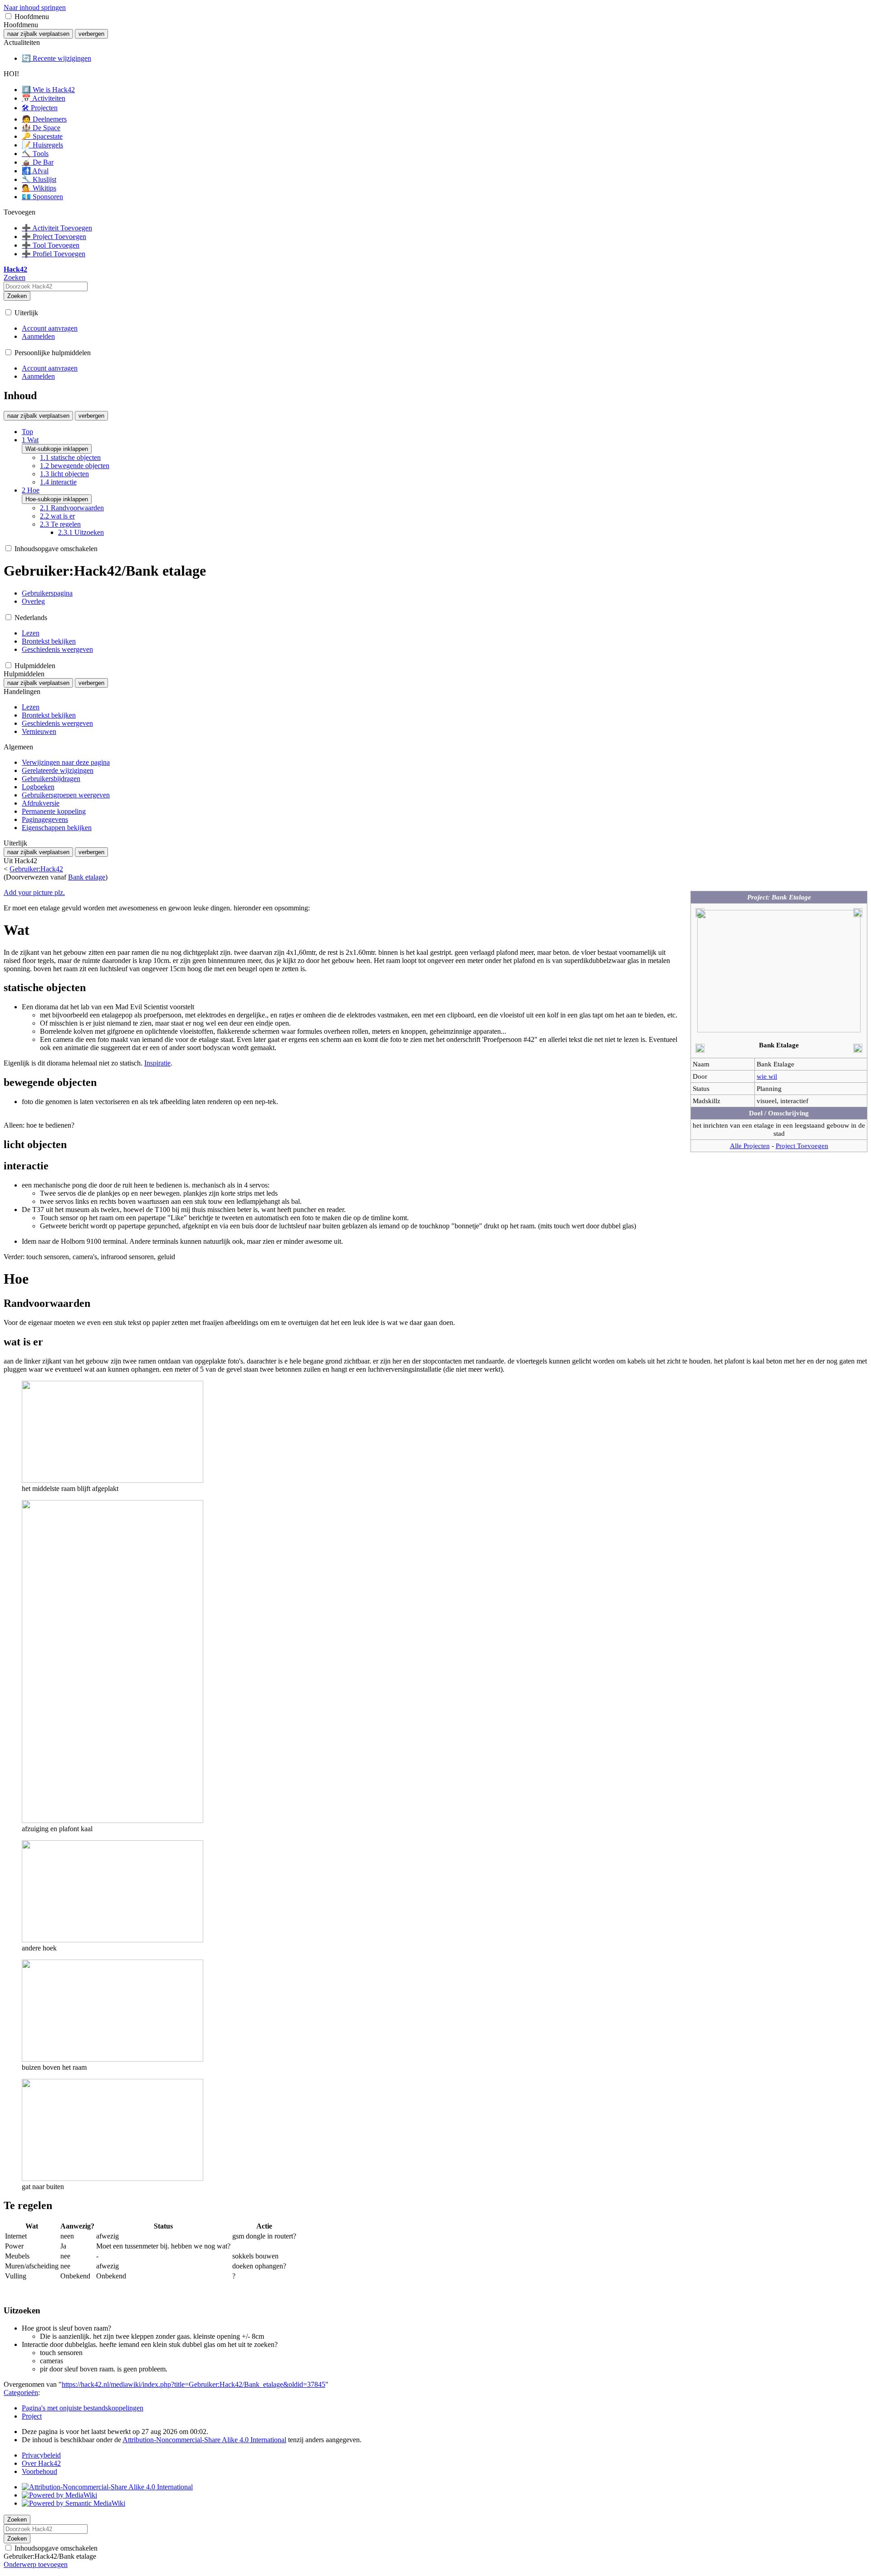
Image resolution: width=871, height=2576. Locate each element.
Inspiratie (157, 1063)
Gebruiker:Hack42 (36, 869)
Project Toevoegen (802, 1146)
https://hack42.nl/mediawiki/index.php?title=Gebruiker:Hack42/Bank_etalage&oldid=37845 (193, 2384)
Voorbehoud (39, 2471)
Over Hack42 (41, 2463)
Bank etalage (87, 877)
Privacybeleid (41, 2455)
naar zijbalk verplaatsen (38, 34)
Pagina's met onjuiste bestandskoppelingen (83, 2408)
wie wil (767, 1076)
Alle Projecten (750, 1146)
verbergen (91, 34)
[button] (8, 16)
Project (32, 2416)
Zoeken (17, 296)
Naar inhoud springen (35, 7)
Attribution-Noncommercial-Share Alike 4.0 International (204, 2440)
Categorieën (21, 2393)
